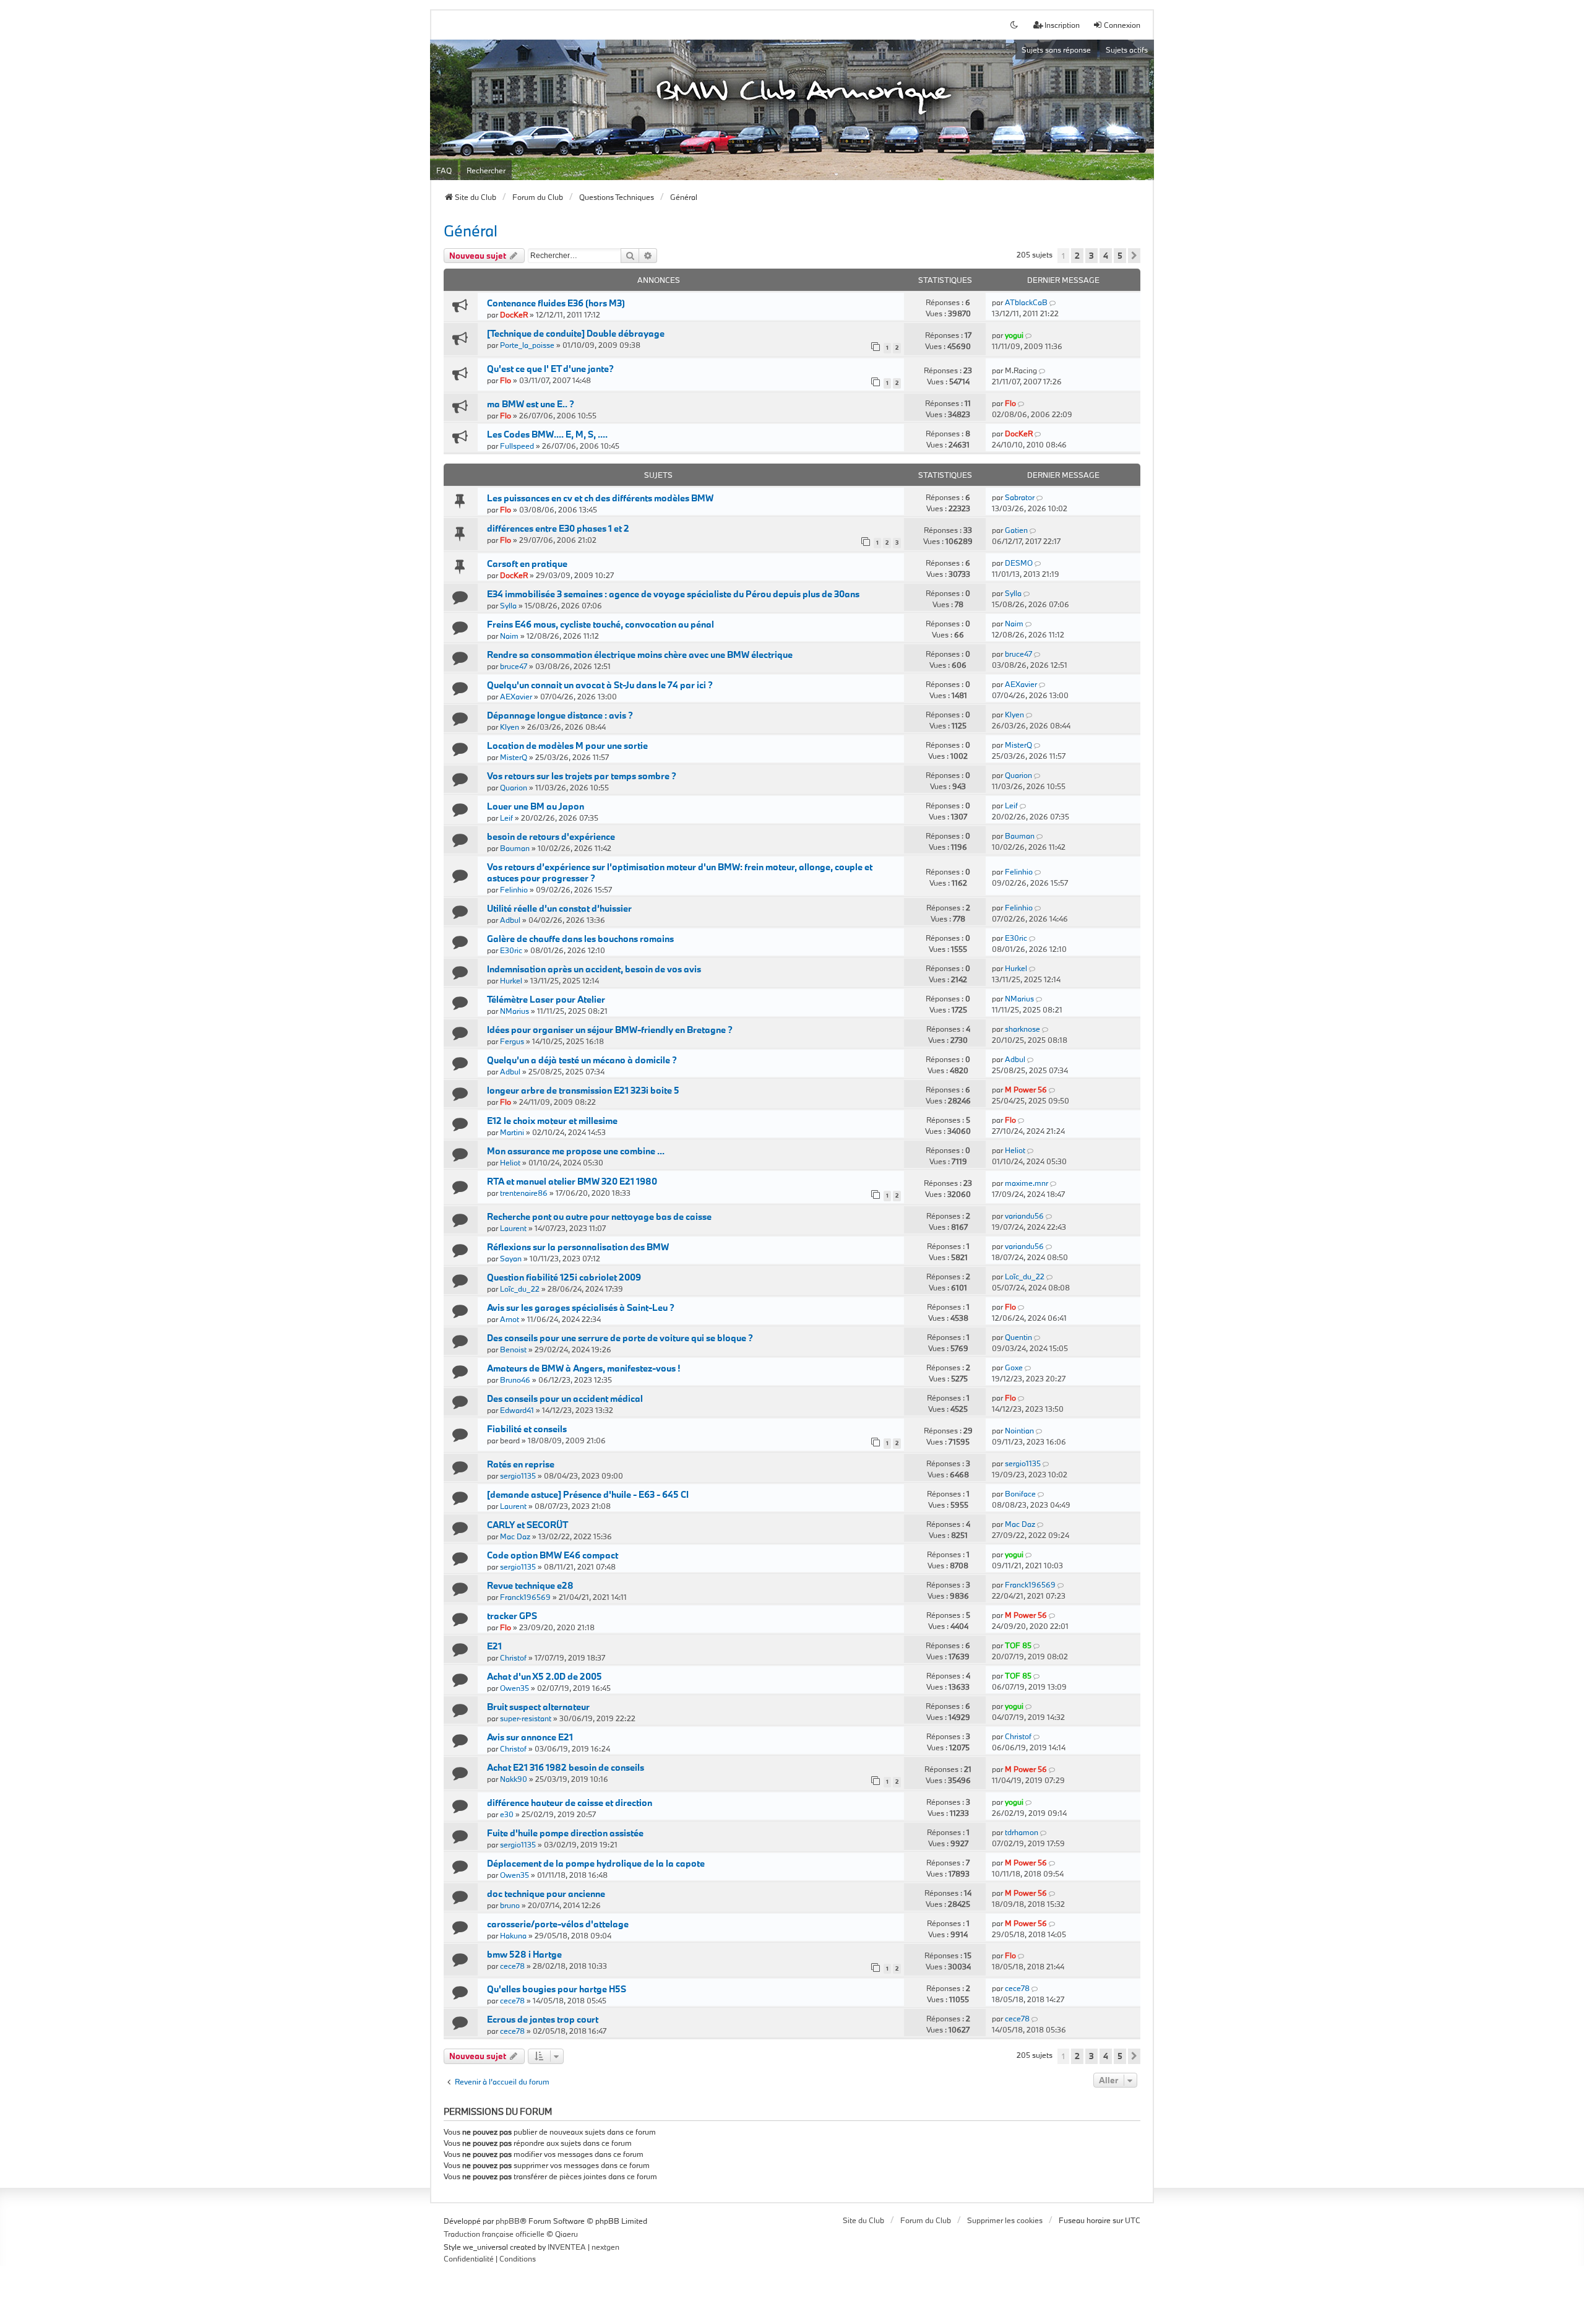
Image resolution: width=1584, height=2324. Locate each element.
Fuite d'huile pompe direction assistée (565, 1833)
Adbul (510, 920)
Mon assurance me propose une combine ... (576, 1151)
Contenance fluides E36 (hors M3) (556, 303)
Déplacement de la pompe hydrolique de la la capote (596, 1863)
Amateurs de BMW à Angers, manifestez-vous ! (583, 1368)
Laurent (513, 1228)
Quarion (514, 787)
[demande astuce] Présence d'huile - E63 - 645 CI (588, 1494)
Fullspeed (517, 446)
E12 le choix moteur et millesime (552, 1121)
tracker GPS (512, 1616)
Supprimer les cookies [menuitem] (1005, 2220)
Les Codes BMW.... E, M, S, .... (547, 434)
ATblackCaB (1026, 302)
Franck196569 (525, 1597)
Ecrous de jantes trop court (543, 2019)
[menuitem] (469, 2259)
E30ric (511, 950)
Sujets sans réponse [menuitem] (1056, 50)
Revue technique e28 (530, 1585)
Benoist (513, 1349)
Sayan (511, 1258)
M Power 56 (1026, 1089)
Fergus (512, 1041)
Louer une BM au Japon (536, 806)
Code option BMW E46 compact (553, 1555)
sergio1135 (518, 1475)
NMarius (514, 1011)
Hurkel (511, 980)
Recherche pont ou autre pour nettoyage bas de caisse (599, 1216)
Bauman (515, 848)
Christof (513, 1657)
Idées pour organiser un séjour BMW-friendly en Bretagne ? (610, 1030)
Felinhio (514, 889)
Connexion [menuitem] (1122, 25)
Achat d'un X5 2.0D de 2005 (544, 1676)
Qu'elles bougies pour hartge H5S (557, 1989)
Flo (506, 380)
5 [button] (1120, 256)
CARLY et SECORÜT (527, 1525)
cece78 (512, 1966)
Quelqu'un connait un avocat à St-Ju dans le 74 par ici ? (600, 685)
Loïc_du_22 (520, 1289)
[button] (1134, 256)
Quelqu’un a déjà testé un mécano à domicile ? (582, 1060)
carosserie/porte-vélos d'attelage (558, 1924)
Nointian (1019, 1430)
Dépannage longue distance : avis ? (560, 715)
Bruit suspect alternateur (538, 1707)
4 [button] (1106, 256)
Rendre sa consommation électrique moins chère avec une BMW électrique (640, 654)
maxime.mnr (1027, 1183)
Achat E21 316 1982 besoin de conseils (566, 1767)
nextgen (605, 2247)
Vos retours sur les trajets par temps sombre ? (582, 776)
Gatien (1016, 530)
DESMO (1019, 563)
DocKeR (514, 314)
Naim (509, 636)
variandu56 (1024, 1216)
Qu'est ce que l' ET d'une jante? (550, 369)
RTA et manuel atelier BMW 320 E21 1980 (572, 1181)
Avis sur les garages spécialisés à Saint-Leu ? (581, 1307)
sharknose (1022, 1029)
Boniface (1020, 1493)
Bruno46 (515, 1380)
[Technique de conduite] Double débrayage (576, 333)
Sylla (508, 605)
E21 (494, 1646)
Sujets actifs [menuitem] (1127, 50)
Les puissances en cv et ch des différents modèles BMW (600, 498)
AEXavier (516, 696)
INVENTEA (567, 2247)
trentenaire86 (524, 1193)
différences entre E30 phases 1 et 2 (558, 528)
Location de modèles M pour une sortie (567, 745)
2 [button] (1077, 256)
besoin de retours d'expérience (551, 836)
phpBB (508, 2221)
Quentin (1018, 1337)
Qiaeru (566, 2234)
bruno (510, 1905)
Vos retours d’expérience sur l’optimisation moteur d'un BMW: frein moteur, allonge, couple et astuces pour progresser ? (680, 872)
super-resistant (526, 1718)
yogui (1014, 335)
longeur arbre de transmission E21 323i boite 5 (583, 1090)
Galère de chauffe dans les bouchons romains (580, 939)
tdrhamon (1022, 1832)
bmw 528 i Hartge (524, 1954)
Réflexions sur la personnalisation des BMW (578, 1247)
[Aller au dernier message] (1053, 302)
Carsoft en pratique (527, 564)
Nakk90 (514, 1779)
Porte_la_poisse (527, 345)
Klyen (510, 727)
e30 (507, 1814)
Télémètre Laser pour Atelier (546, 999)
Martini (512, 1132)
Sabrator (1020, 497)
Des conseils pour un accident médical (565, 1398)
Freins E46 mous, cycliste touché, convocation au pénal (600, 624)
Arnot (510, 1319)
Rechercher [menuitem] (486, 170)
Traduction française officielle (494, 2234)
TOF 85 (1018, 1645)
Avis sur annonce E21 (530, 1737)
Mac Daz (515, 1536)
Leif (506, 818)
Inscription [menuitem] (1062, 25)
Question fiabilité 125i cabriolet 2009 (564, 1277)
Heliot (510, 1162)
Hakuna (513, 1935)
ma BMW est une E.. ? (531, 404)
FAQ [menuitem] (444, 170)
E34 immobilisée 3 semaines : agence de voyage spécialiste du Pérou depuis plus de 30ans (673, 594)
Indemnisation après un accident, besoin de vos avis (594, 969)
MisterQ (514, 757)
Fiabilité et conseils (527, 1429)
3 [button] (1091, 256)
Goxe (1014, 1367)
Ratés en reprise (521, 1464)
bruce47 (514, 666)
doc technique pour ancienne (546, 1894)
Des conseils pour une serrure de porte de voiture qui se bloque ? (620, 1338)
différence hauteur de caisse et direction (570, 1803)
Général (471, 231)
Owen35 (514, 1688)
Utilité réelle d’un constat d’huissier (559, 908)
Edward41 (517, 1410)
